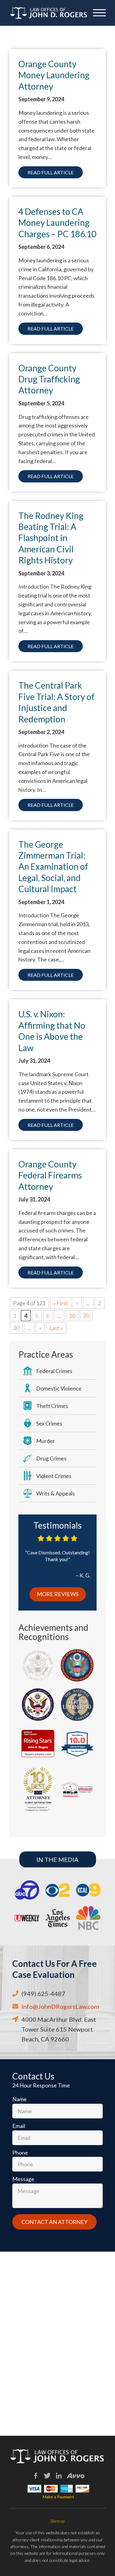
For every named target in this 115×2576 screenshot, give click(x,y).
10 (72, 1316)
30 (16, 1328)
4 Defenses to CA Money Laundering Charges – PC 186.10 (57, 223)
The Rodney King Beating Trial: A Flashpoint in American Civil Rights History (51, 538)
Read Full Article (51, 172)
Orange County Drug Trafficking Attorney (49, 379)
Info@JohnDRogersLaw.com (60, 2006)
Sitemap (57, 2521)
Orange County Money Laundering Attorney (54, 75)
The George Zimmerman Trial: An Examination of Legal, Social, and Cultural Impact (53, 867)
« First (61, 1303)
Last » (56, 1328)
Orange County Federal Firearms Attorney (50, 1175)
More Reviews (58, 1594)
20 (86, 1316)
